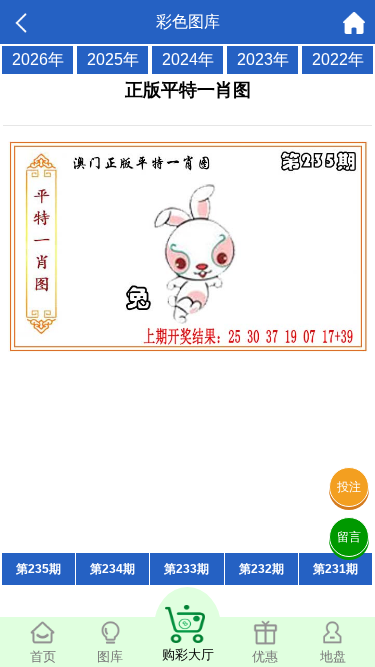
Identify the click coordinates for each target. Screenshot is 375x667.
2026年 (38, 59)
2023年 (263, 59)
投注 (349, 487)
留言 (349, 537)
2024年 (188, 59)
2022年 (338, 59)
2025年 (113, 59)
